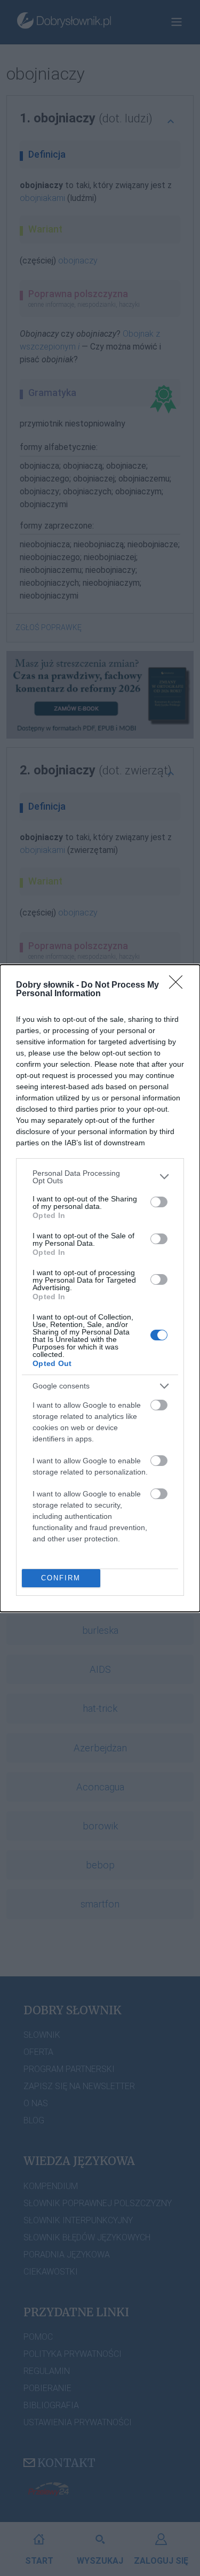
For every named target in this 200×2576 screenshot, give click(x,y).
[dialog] (100, 1288)
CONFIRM (61, 1578)
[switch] (159, 1202)
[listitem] (100, 1177)
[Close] (179, 986)
